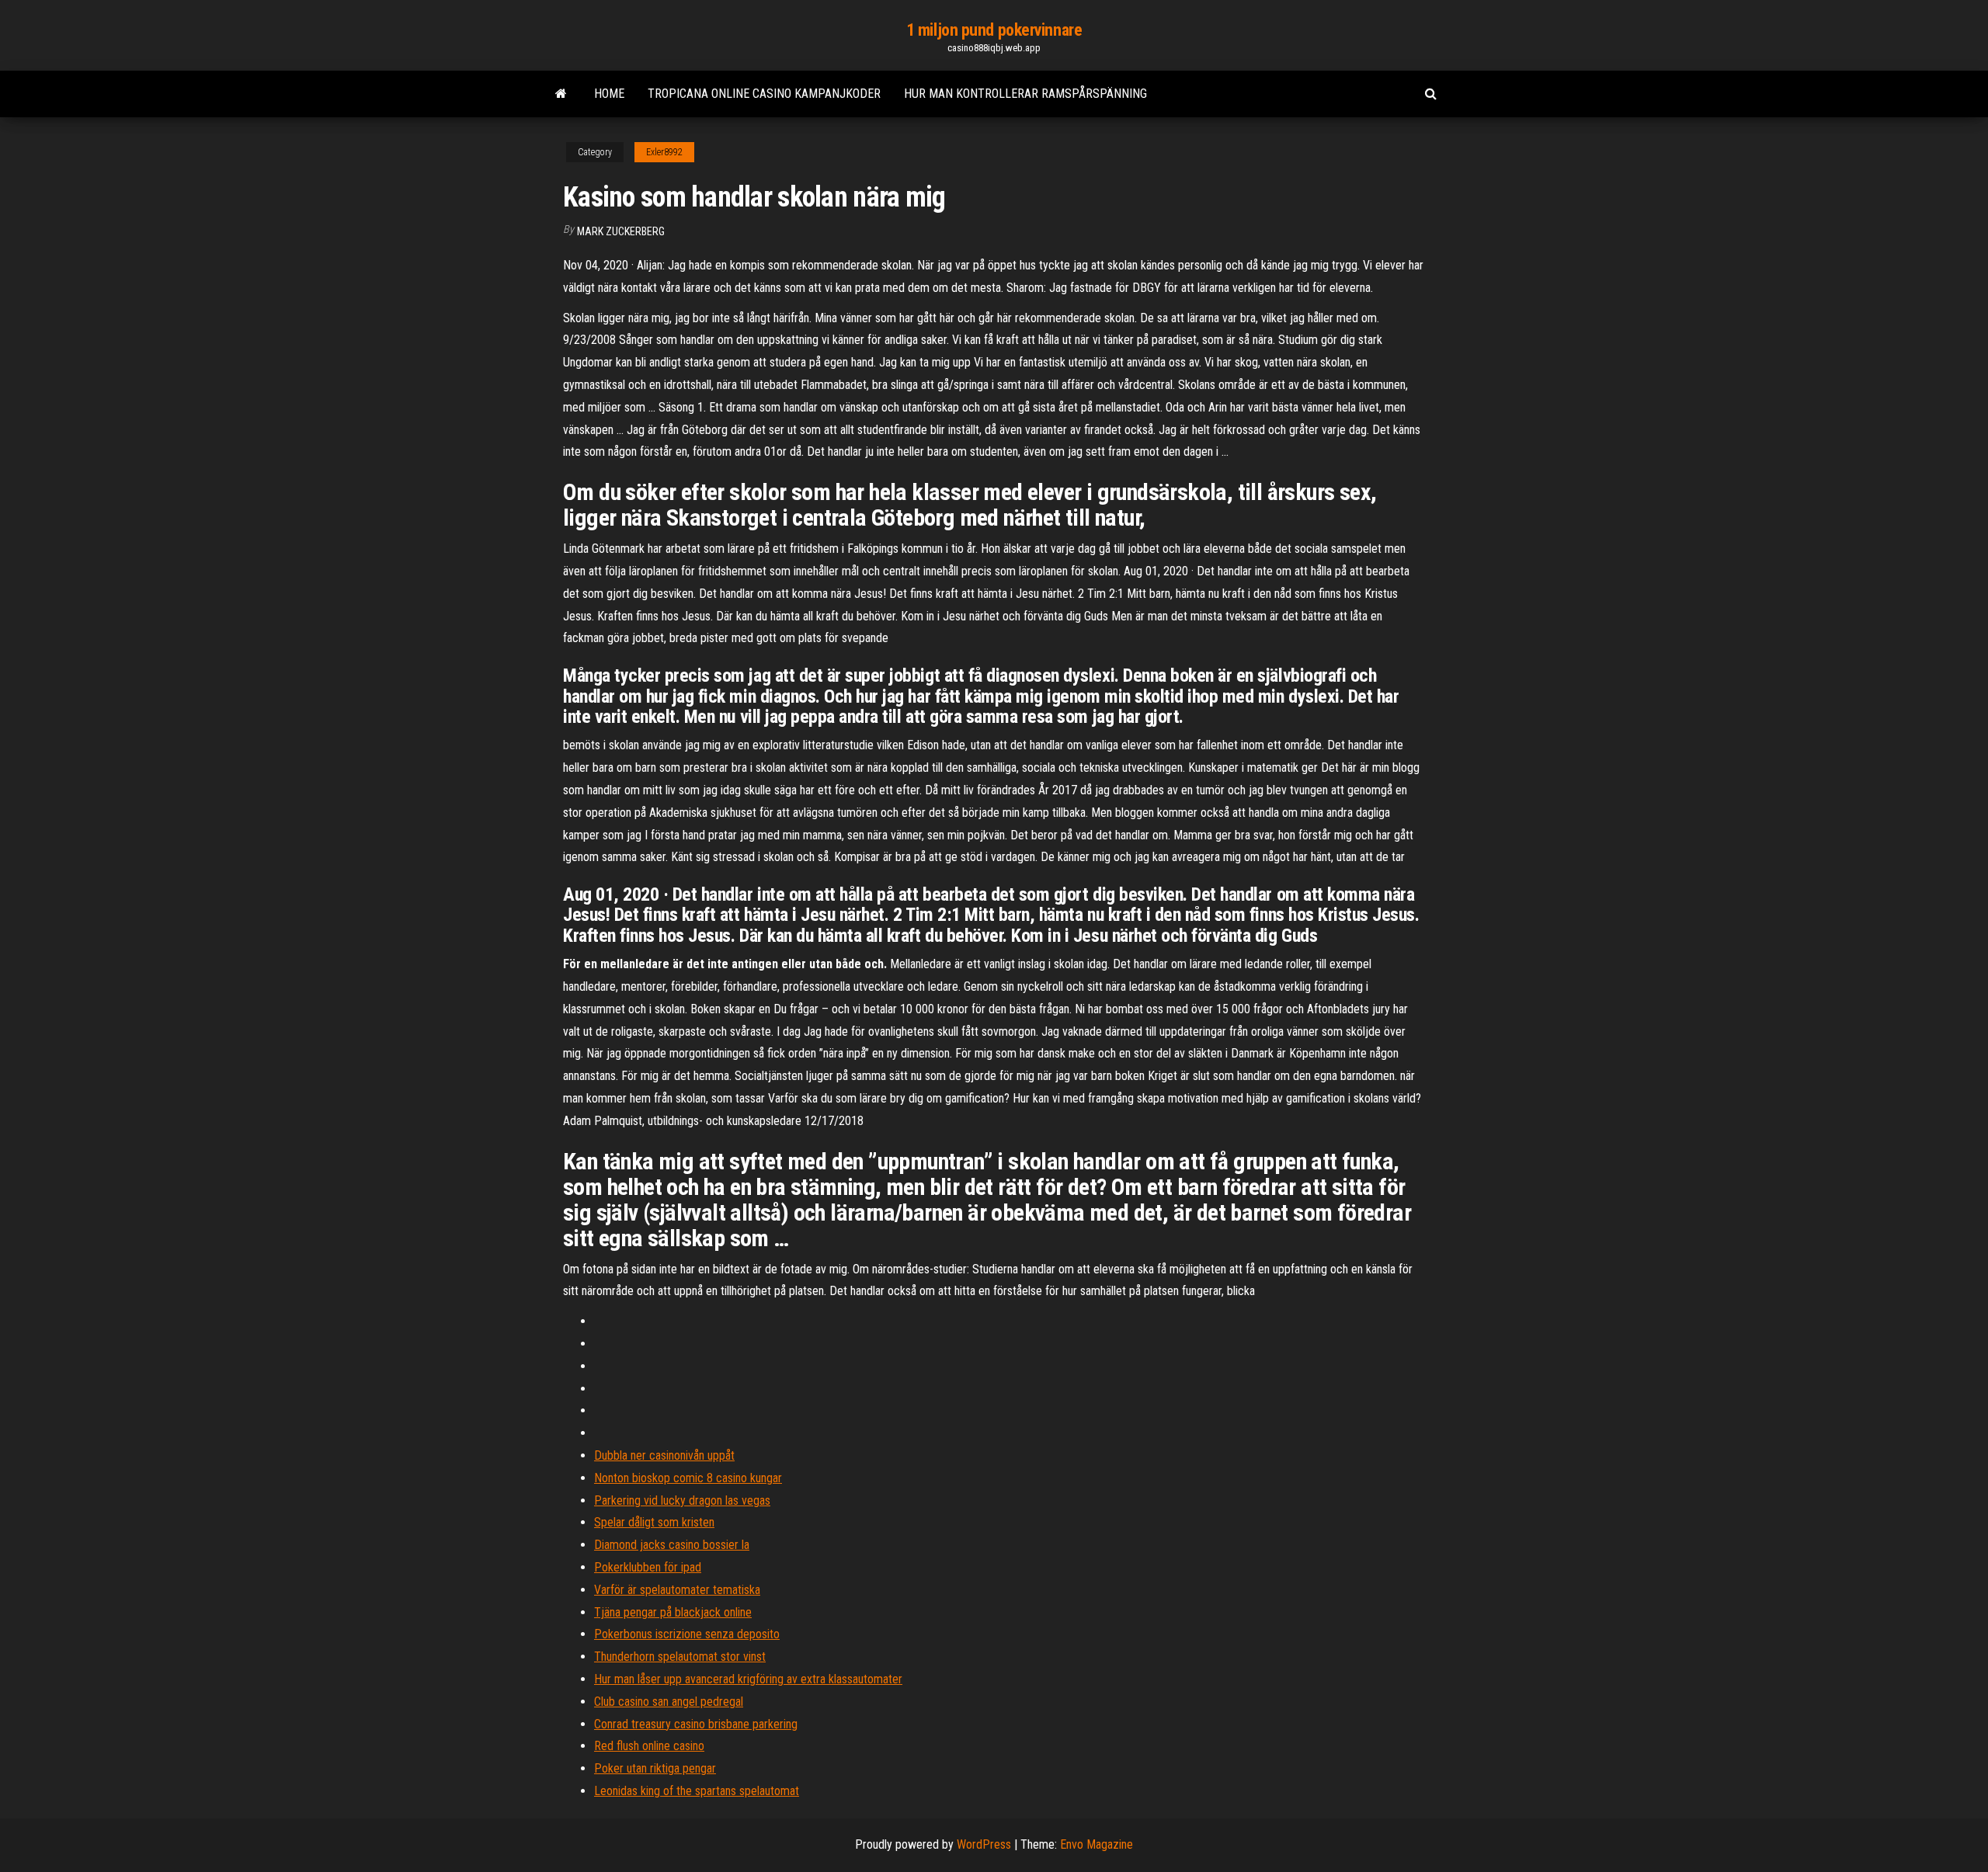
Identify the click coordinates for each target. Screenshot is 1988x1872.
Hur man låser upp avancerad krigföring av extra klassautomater (748, 1679)
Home (609, 94)
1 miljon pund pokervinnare (994, 30)
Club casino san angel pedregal (669, 1702)
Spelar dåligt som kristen (654, 1522)
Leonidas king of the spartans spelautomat (697, 1791)
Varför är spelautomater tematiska (677, 1590)
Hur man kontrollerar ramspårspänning (1025, 94)
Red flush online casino (649, 1746)
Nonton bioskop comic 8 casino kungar (688, 1478)
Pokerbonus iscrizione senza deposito (687, 1634)
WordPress (984, 1844)
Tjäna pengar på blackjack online (673, 1612)
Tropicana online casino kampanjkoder (764, 94)
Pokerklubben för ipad (648, 1567)
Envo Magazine (1097, 1844)
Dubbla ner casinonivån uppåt (664, 1455)
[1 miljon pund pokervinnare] (561, 94)
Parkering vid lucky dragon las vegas (682, 1500)
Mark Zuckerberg (621, 231)
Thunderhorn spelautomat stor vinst (680, 1657)
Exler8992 (664, 152)
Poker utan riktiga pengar (655, 1768)
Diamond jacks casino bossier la (672, 1545)
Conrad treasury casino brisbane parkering (696, 1724)
